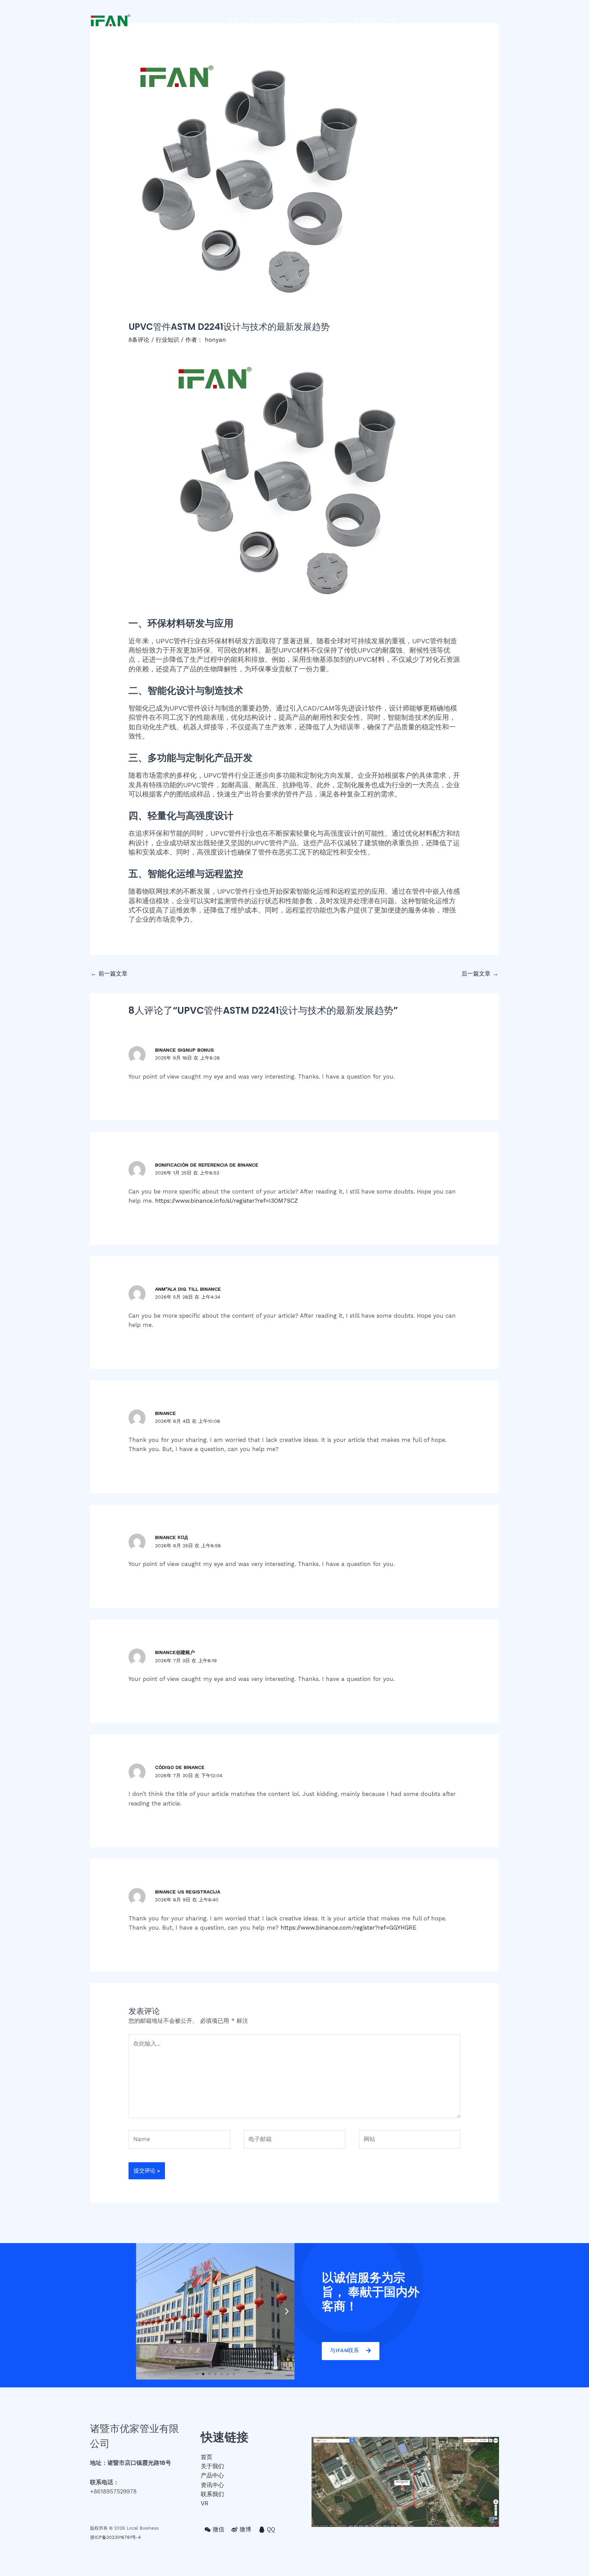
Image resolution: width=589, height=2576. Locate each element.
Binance (165, 1413)
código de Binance (180, 1767)
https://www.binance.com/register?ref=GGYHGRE (349, 1928)
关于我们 (261, 20)
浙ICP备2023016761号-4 (115, 2537)
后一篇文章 (480, 974)
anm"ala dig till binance (188, 1289)
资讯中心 (331, 20)
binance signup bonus (184, 1050)
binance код (171, 1537)
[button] (197, 2374)
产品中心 (296, 20)
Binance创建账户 (175, 1652)
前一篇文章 (109, 974)
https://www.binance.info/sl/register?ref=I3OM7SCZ (226, 1201)
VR (393, 20)
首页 (232, 20)
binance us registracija (188, 1892)
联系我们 (366, 20)
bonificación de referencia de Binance (207, 1165)
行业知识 (167, 340)
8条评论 (139, 340)
